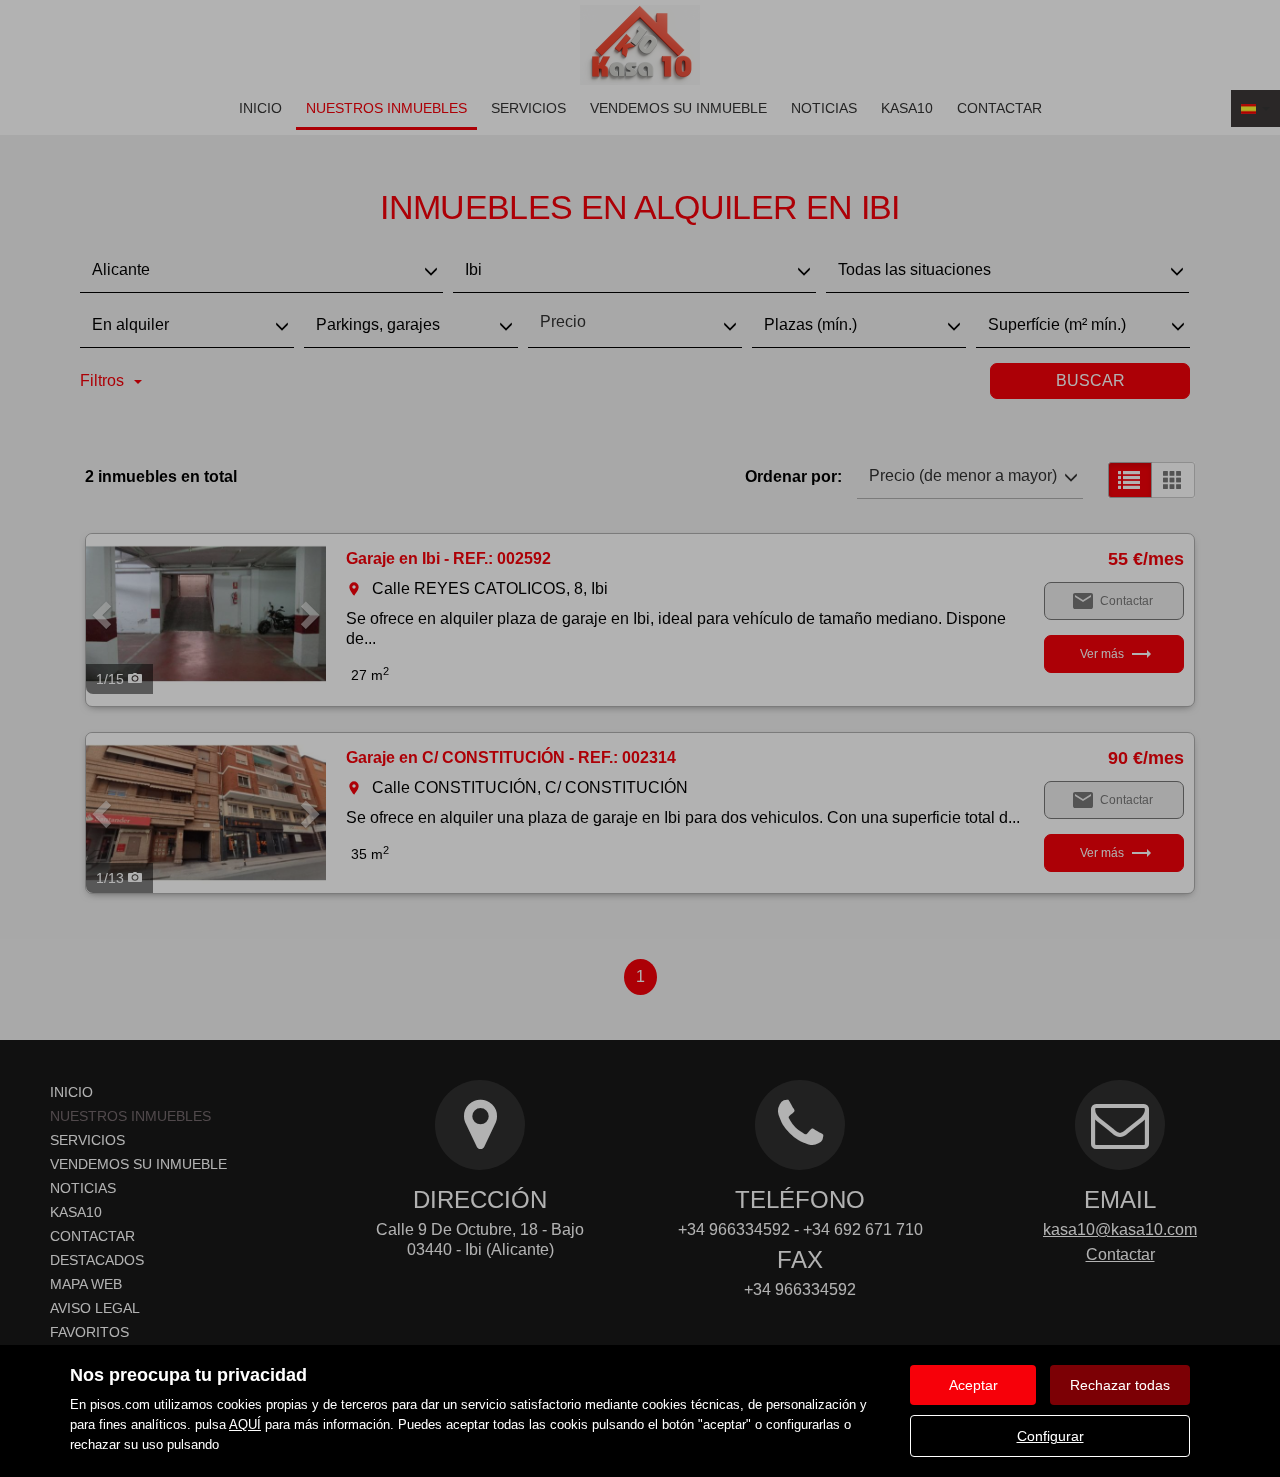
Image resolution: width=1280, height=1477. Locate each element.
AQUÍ (245, 1424)
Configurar (1050, 1436)
